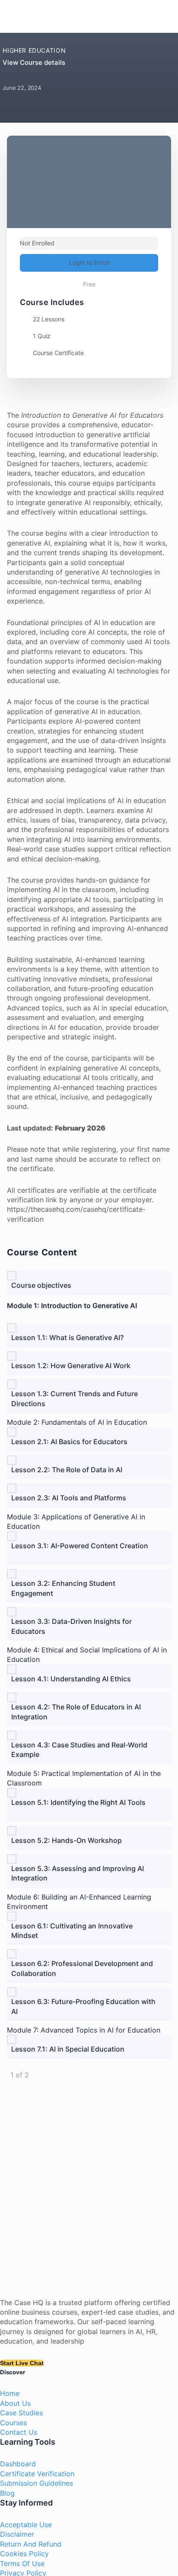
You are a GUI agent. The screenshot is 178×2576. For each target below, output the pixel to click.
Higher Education (34, 50)
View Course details (35, 62)
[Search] (160, 16)
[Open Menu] (16, 15)
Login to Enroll (89, 262)
